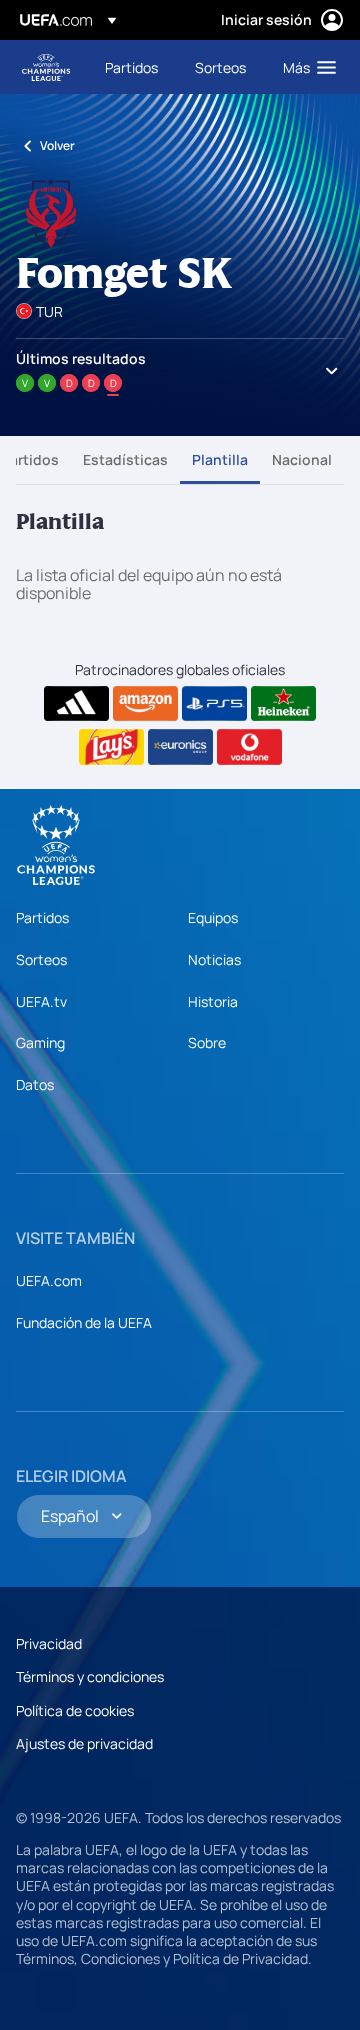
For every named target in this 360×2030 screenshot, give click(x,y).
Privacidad (49, 1643)
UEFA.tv (41, 1001)
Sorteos (41, 959)
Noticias (214, 959)
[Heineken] (283, 704)
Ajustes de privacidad (84, 1743)
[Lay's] (111, 747)
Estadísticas (125, 459)
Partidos (30, 459)
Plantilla (220, 459)
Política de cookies (75, 1710)
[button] (305, 67)
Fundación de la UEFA (84, 1322)
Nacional (302, 459)
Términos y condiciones (90, 1676)
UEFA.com (49, 1280)
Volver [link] (57, 145)
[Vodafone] (249, 747)
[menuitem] (133, 67)
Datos (35, 1084)
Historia (213, 1001)
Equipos (213, 917)
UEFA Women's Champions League (46, 67)
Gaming (40, 1042)
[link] (131, 67)
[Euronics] (180, 747)
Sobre (207, 1042)
